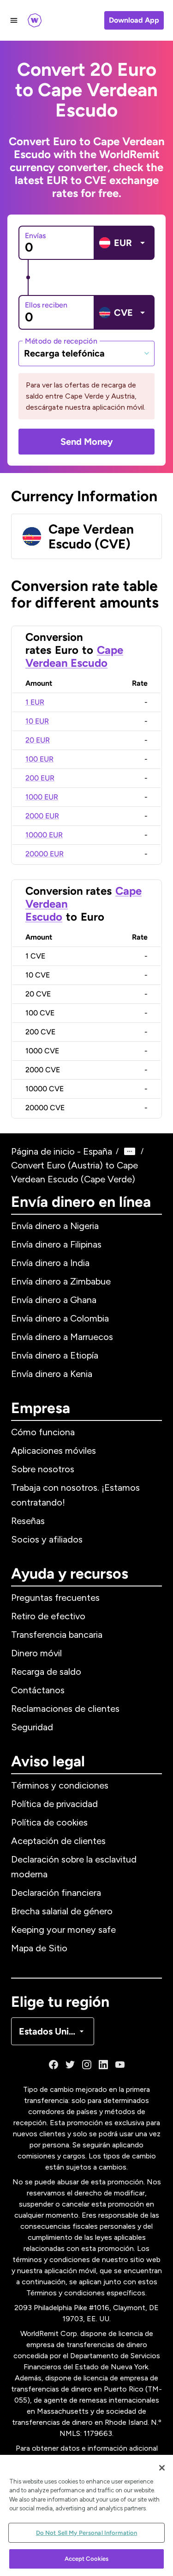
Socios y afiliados (47, 1539)
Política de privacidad (54, 1804)
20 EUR (38, 740)
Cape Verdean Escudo (74, 656)
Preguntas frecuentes (55, 1598)
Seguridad (32, 1727)
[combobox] (86, 353)
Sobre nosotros (43, 1469)
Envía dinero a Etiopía (55, 1355)
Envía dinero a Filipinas (56, 1244)
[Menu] (14, 20)
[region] (86, 2515)
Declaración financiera (56, 1893)
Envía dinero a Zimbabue (61, 1281)
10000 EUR (44, 835)
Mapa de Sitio (39, 1948)
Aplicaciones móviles (54, 1451)
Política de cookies (49, 1822)
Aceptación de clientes (58, 1841)
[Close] (162, 2468)
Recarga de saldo (46, 1672)
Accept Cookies (87, 2559)
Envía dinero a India (50, 1263)
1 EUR (35, 702)
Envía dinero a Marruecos (62, 1337)
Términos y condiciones (60, 1785)
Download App (134, 20)
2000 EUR (42, 816)
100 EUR (39, 759)
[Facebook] (54, 2065)
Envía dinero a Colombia (60, 1318)
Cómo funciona (43, 1432)
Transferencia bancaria (57, 1635)
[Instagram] (87, 2065)
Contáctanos (38, 1690)
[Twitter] (70, 2065)
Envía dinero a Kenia (52, 1374)
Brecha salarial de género (62, 1911)
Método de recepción (61, 341)
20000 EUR (45, 854)
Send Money (87, 442)
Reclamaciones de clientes (65, 1709)
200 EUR (40, 778)
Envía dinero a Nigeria (55, 1226)
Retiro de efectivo (48, 1616)
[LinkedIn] (103, 2065)
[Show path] (130, 1151)
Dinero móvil (36, 1653)
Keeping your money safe (63, 1930)
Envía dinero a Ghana (54, 1300)
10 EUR (37, 721)
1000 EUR (42, 797)
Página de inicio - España (62, 1151)
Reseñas (28, 1521)
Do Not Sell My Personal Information (87, 2533)
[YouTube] (120, 2065)
